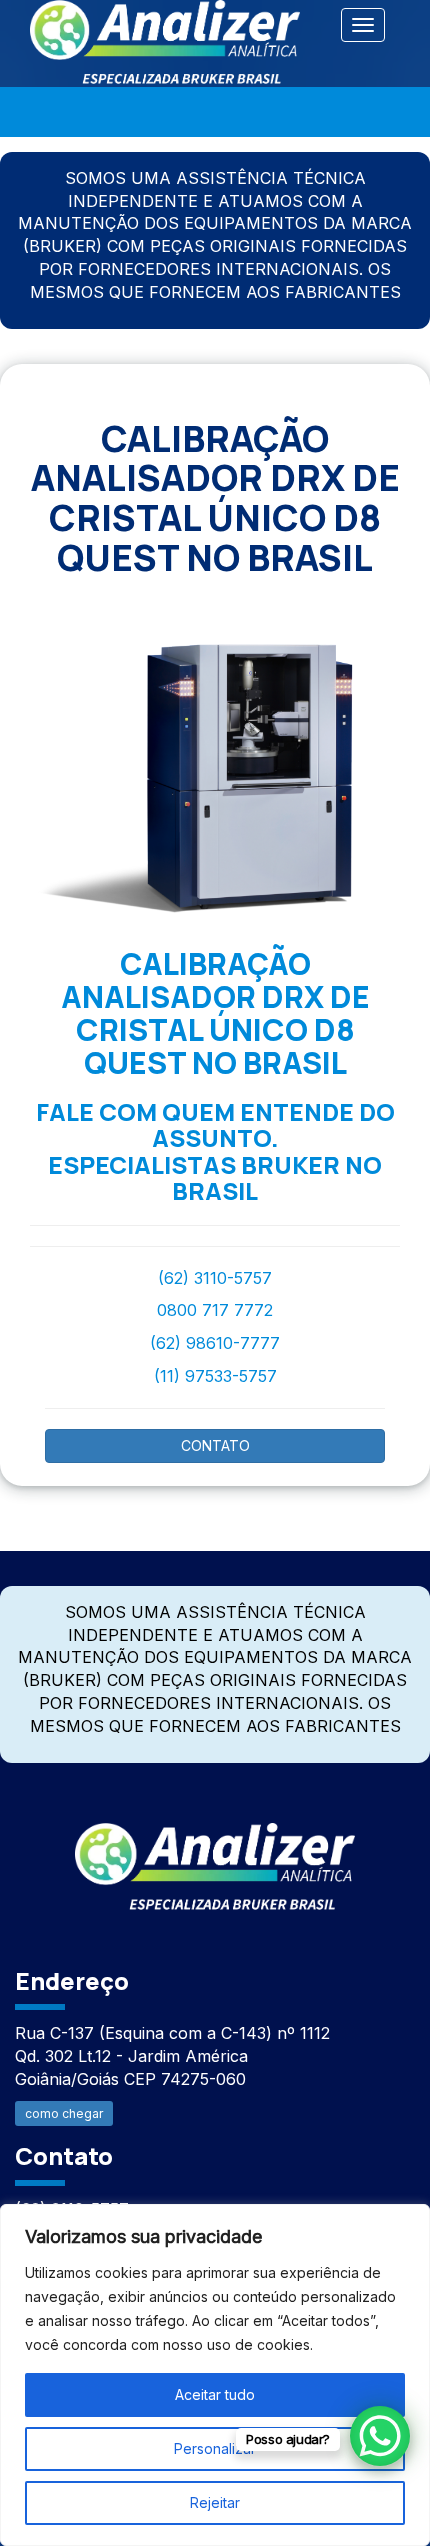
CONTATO (215, 1445)
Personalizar (215, 2448)
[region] (215, 2375)
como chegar (64, 2113)
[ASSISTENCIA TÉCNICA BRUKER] (215, 1855)
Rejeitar (215, 2502)
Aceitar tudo (215, 2394)
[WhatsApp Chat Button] (380, 2436)
